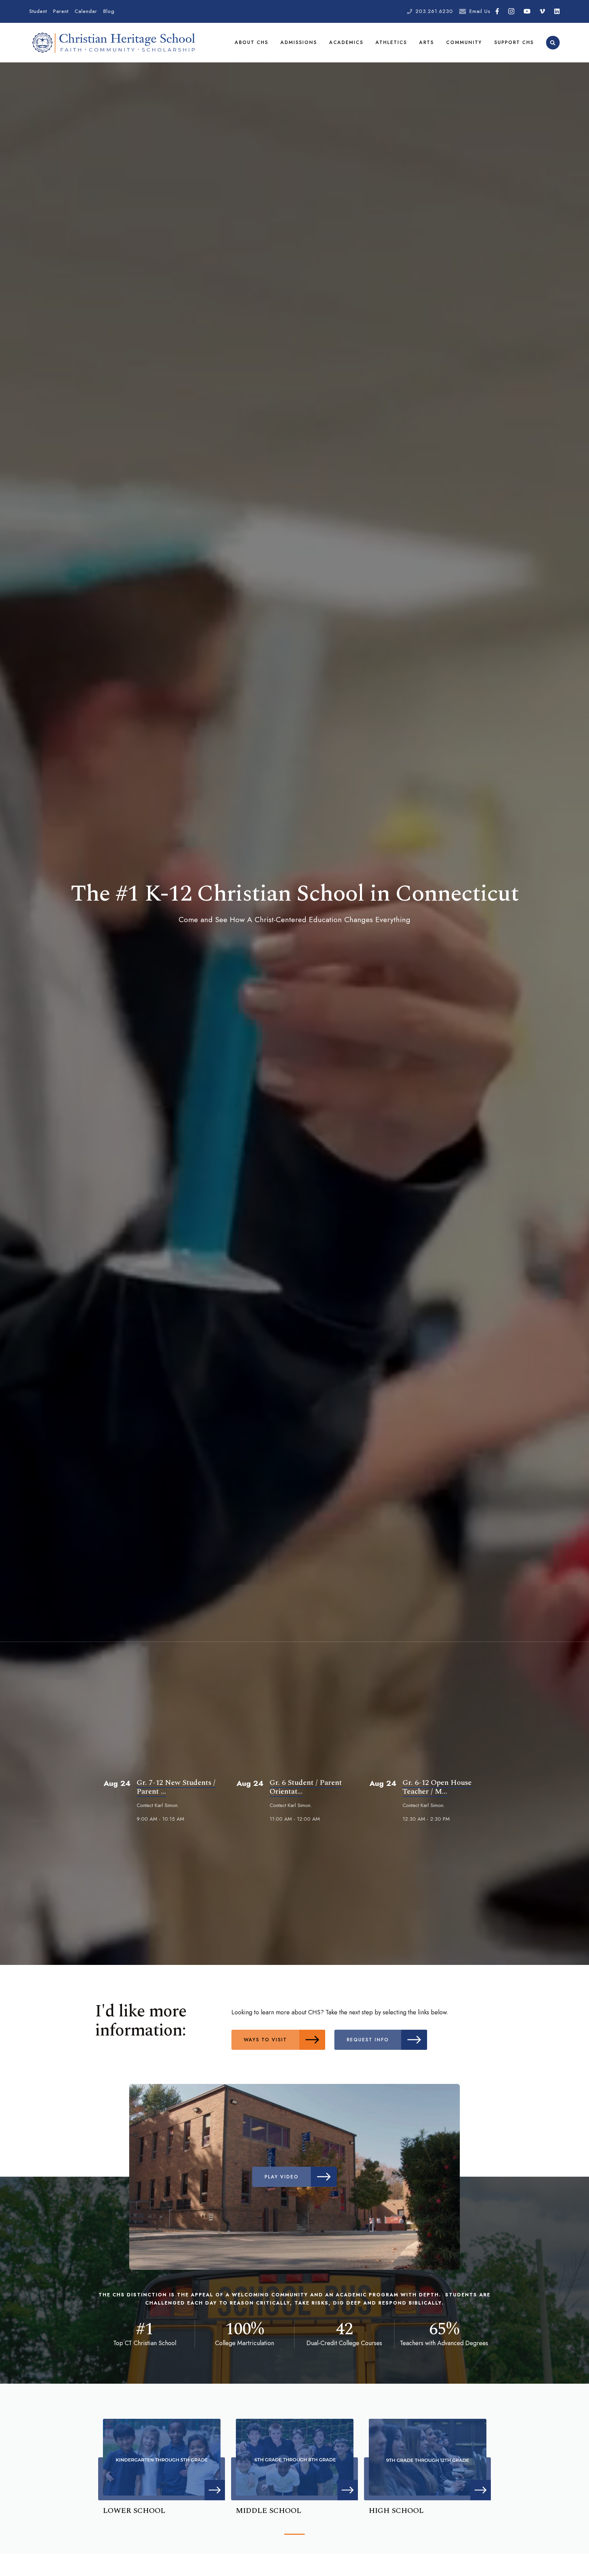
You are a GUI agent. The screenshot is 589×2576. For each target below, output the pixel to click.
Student (38, 11)
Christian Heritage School (115, 43)
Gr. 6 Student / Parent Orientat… (306, 1787)
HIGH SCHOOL (396, 2511)
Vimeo (542, 11)
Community (464, 42)
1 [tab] (294, 2534)
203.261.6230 (434, 11)
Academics (346, 42)
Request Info (368, 2040)
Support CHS (514, 42)
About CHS (252, 42)
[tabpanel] (162, 2465)
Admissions (299, 42)
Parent (61, 11)
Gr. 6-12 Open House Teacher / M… (437, 1787)
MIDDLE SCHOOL (269, 2511)
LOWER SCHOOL (134, 2511)
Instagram (511, 11)
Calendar (86, 11)
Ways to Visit (265, 2040)
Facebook (497, 11)
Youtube (527, 11)
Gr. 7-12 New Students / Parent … (176, 1787)
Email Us (480, 11)
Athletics (391, 42)
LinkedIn (557, 11)
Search (553, 43)
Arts (427, 42)
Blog (109, 11)
